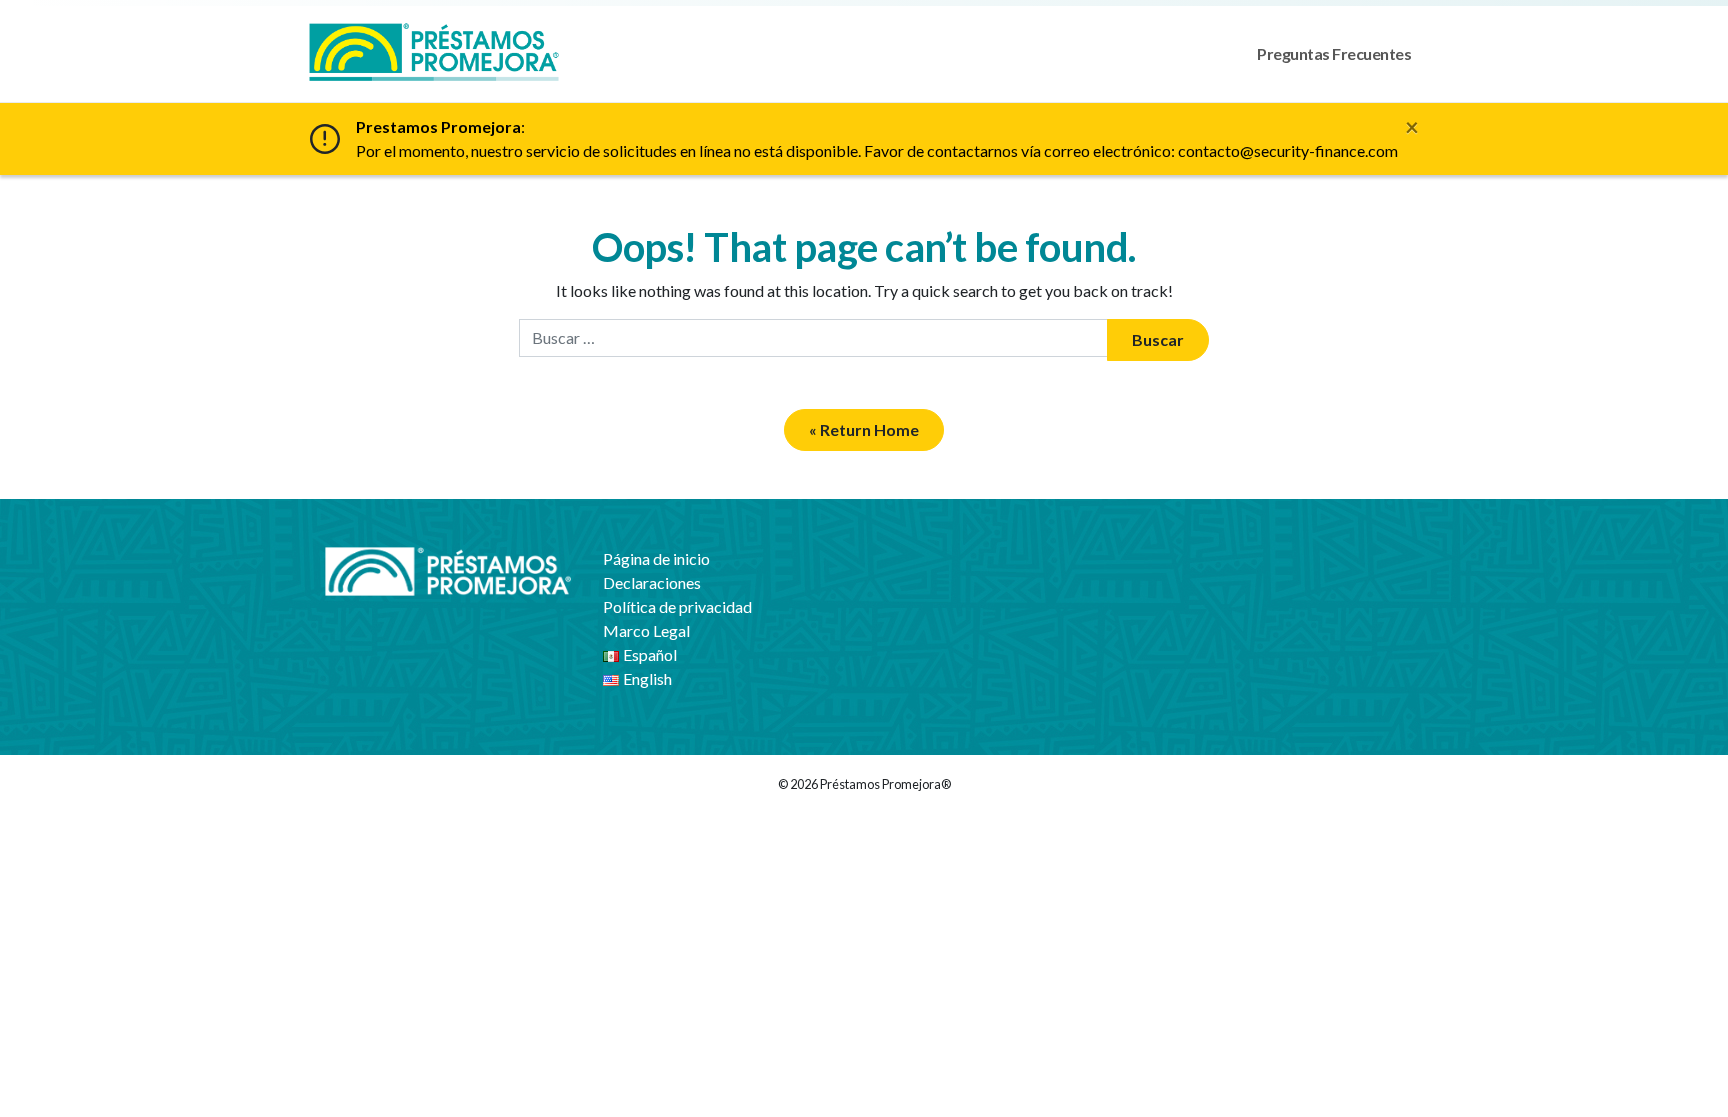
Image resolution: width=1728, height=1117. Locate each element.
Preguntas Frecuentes (1334, 53)
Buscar (1158, 339)
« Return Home (864, 429)
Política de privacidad (677, 606)
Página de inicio (656, 558)
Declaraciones (652, 582)
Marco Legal (646, 630)
